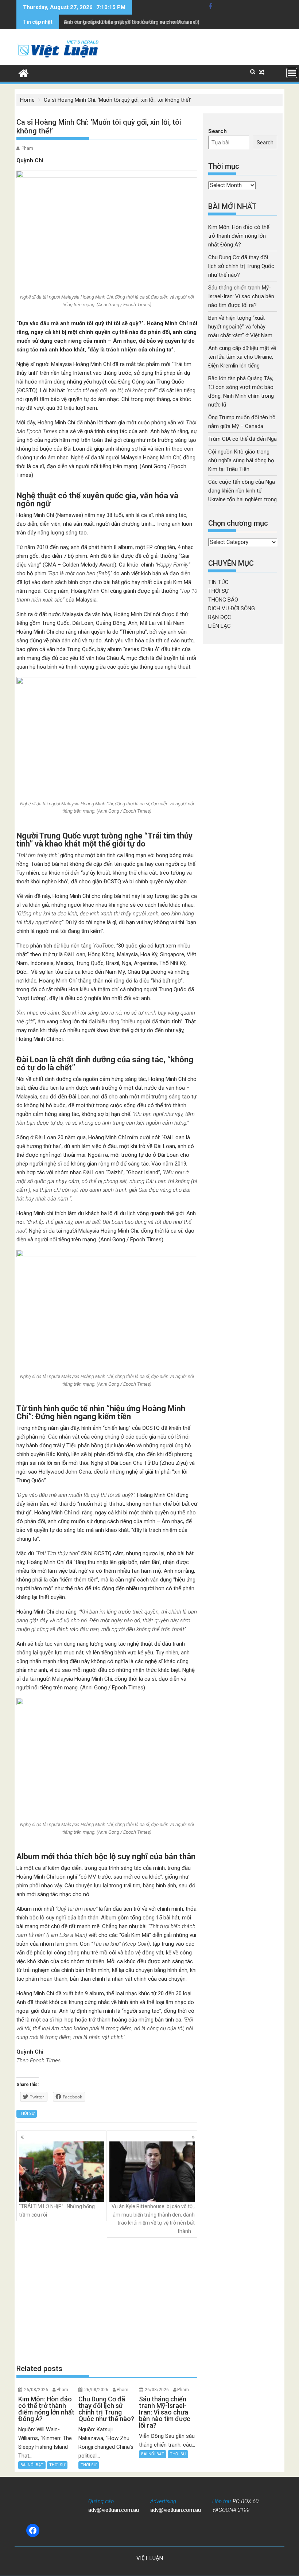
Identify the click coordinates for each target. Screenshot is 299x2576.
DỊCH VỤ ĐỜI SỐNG (232, 608)
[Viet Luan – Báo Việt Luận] (24, 73)
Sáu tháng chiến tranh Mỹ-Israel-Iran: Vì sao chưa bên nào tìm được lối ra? (241, 296)
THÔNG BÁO (223, 600)
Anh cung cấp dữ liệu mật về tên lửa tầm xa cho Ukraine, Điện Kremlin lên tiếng (157, 22)
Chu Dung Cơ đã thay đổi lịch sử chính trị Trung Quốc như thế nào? (241, 266)
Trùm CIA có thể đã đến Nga (242, 439)
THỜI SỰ (27, 2114)
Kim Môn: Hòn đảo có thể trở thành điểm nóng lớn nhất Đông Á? (239, 236)
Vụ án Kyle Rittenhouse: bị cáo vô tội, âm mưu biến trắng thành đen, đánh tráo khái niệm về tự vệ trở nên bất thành (153, 2219)
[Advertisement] (107, 2301)
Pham (27, 148)
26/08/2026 (36, 2390)
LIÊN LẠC (220, 626)
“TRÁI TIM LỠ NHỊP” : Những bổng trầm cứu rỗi (57, 2210)
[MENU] (292, 73)
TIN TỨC (218, 582)
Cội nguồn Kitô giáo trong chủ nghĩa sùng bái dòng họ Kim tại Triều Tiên (241, 460)
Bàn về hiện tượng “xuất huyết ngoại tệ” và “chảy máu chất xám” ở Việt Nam (241, 327)
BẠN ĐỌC (220, 617)
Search (218, 131)
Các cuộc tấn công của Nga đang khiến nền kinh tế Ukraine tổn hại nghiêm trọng (242, 491)
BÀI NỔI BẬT (32, 2465)
